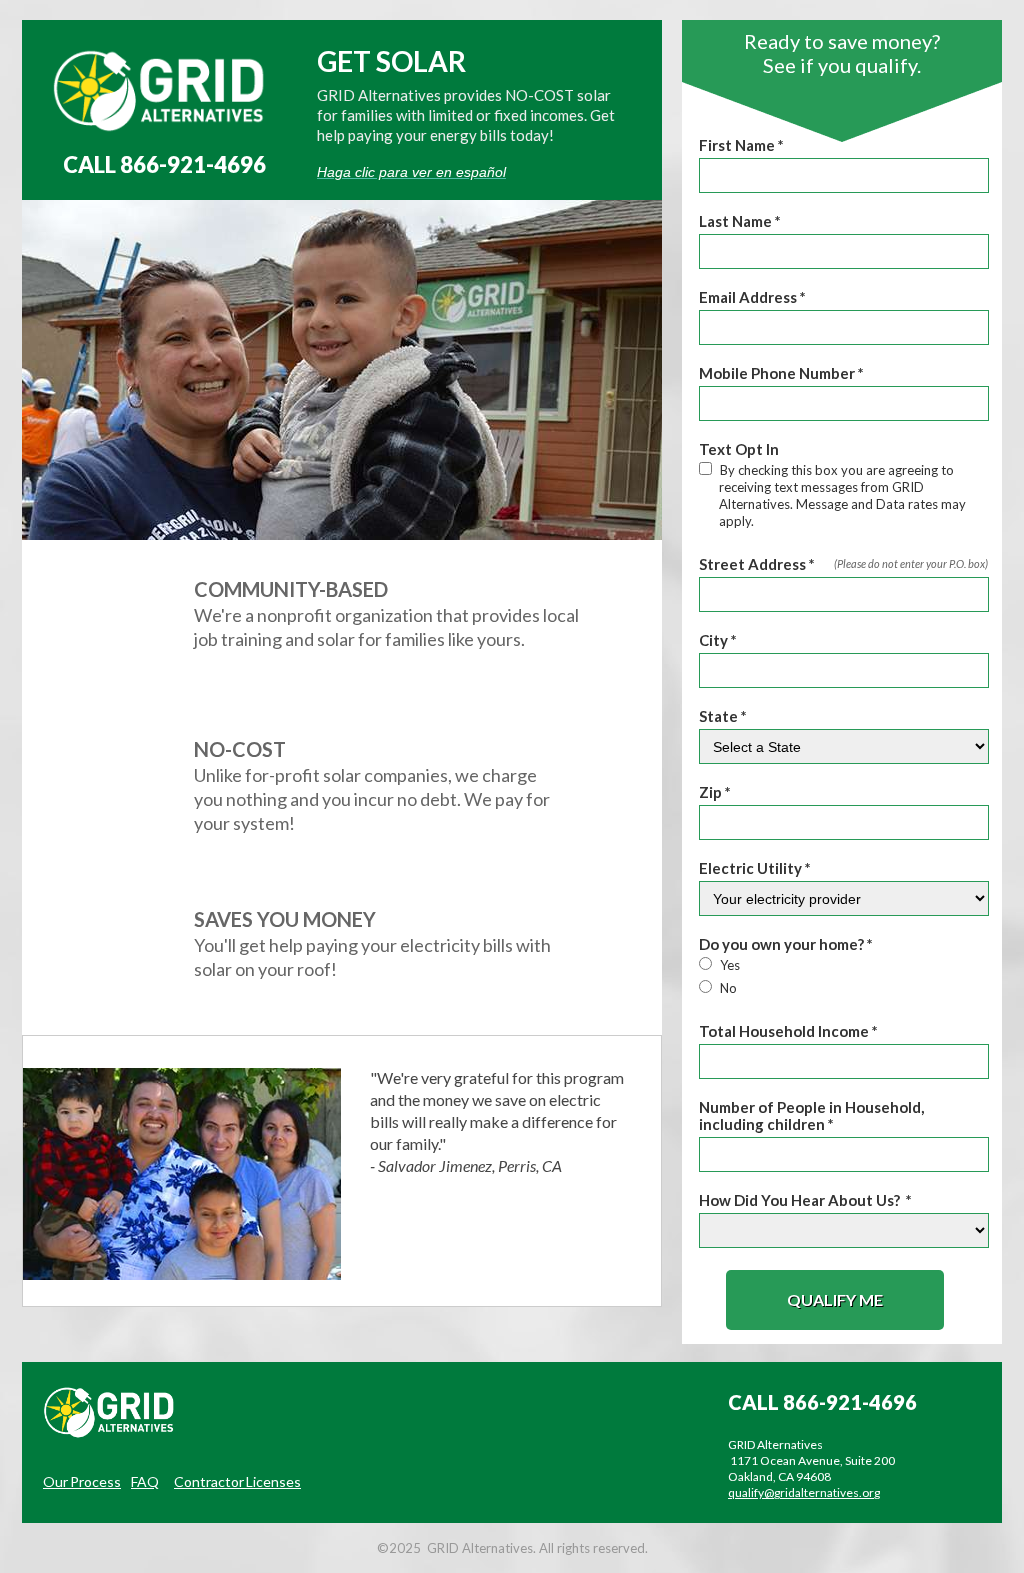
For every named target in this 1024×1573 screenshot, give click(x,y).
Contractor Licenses (237, 1481)
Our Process (82, 1481)
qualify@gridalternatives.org (804, 1492)
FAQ (145, 1481)
